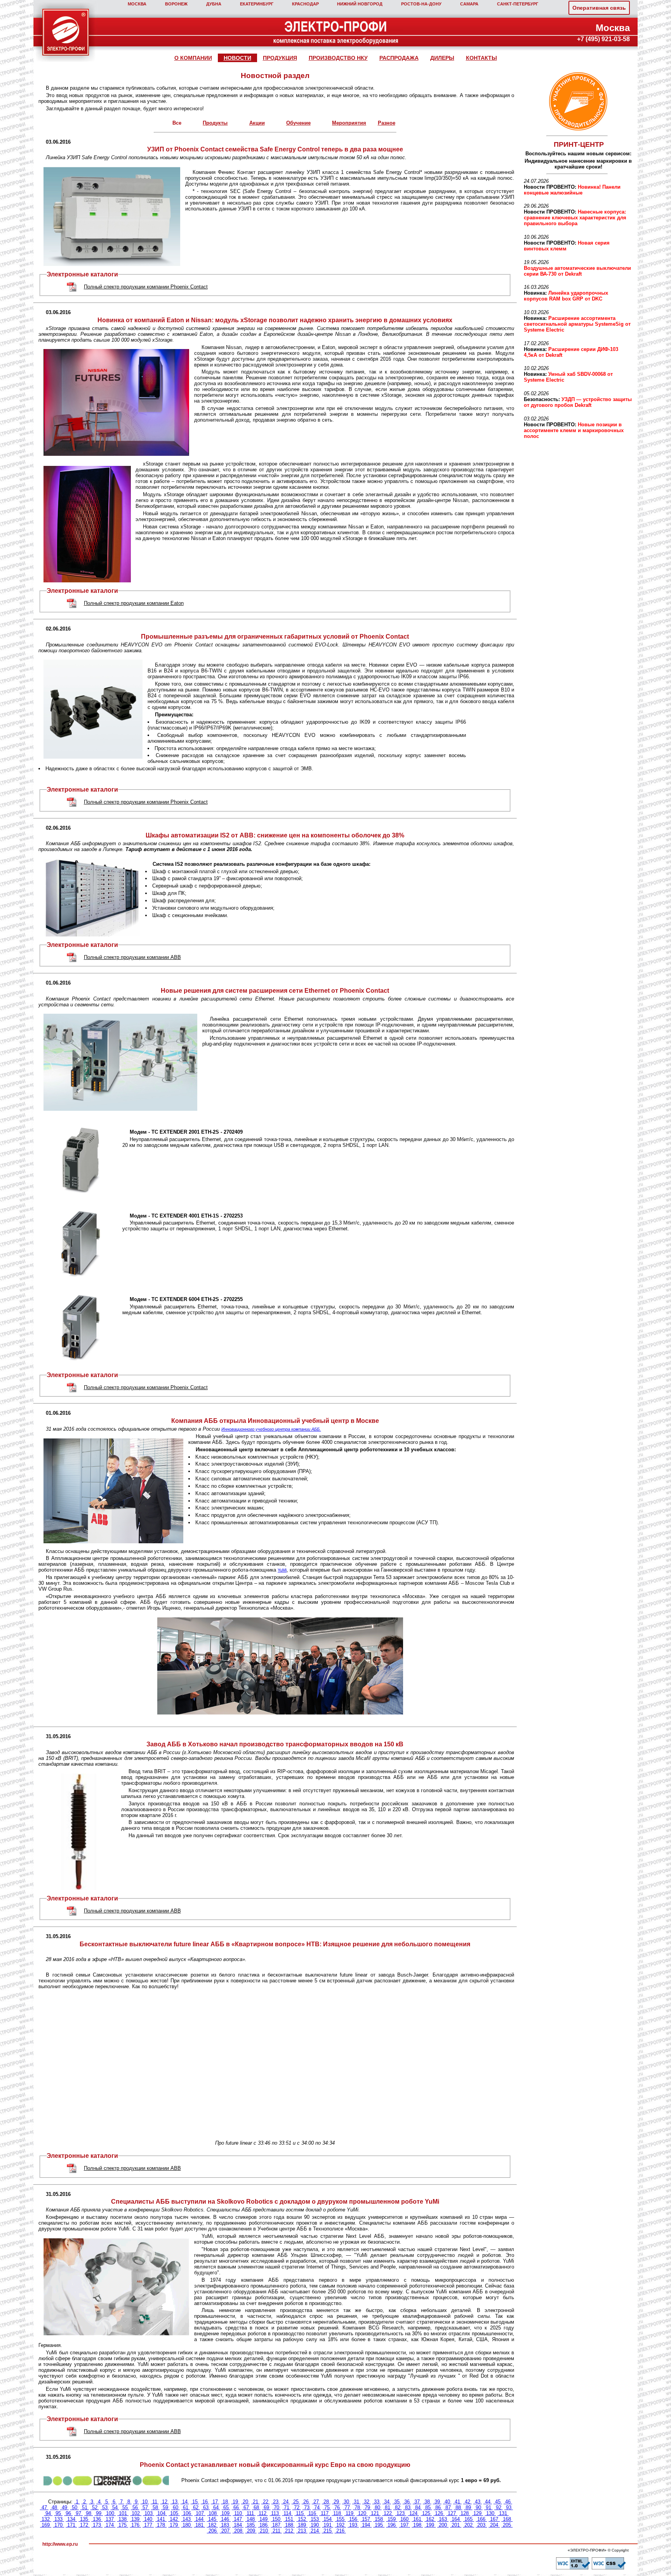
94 (48, 2513)
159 (392, 2519)
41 (457, 2502)
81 (388, 2507)
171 (71, 2525)
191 (328, 2525)
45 (498, 2502)
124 (413, 2513)
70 (276, 2507)
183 (225, 2525)
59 (165, 2507)
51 (85, 2507)
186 (263, 2525)
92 (499, 2507)
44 (488, 2502)
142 (174, 2519)
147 (238, 2519)
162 (430, 2519)
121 (375, 2513)
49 (64, 2507)
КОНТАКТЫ (482, 58)
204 (494, 2525)
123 (401, 2513)
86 (438, 2507)
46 (508, 2502)
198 (417, 2525)
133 (58, 2519)
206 (213, 2531)
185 (251, 2525)
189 (302, 2525)
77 (347, 2507)
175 (123, 2525)
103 (149, 2513)
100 (110, 2513)
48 (54, 2507)
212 (289, 2531)
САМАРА (469, 4)
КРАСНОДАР (305, 4)
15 (195, 2502)
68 (256, 2507)
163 (443, 2519)
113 (275, 2513)
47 (44, 2507)
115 (300, 2513)
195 (379, 2525)
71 (287, 2507)
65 (226, 2507)
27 (316, 2502)
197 (404, 2525)
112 (262, 2513)
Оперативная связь (599, 8)
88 (458, 2507)
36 (407, 2502)
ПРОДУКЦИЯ (280, 58)
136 (97, 2519)
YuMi (282, 1570)
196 (392, 2525)
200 (443, 2525)
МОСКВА (137, 4)
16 (205, 2502)
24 (286, 2502)
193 (353, 2525)
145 (212, 2519)
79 (367, 2507)
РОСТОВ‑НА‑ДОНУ (421, 4)
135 (84, 2519)
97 (78, 2513)
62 (196, 2507)
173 (97, 2525)
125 (426, 2513)
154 (328, 2519)
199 (430, 2525)
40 (447, 2502)
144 (199, 2519)
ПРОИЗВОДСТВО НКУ (338, 58)
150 (276, 2519)
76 (337, 2507)
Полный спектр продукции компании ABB (132, 957)
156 (353, 2519)
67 (246, 2507)
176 (135, 2525)
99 (99, 2513)
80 (377, 2507)
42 (468, 2502)
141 (161, 2519)
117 (325, 2513)
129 (477, 2513)
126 (439, 2513)
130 (490, 2513)
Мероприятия (349, 123)
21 (256, 2502)
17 (215, 2502)
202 (468, 2525)
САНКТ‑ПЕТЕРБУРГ (518, 4)
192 (340, 2525)
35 (397, 2502)
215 (328, 2531)
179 (174, 2525)
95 (58, 2513)
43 (478, 2502)
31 (356, 2502)
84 (418, 2507)
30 (346, 2502)
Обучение (298, 123)
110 (238, 2513)
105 (174, 2513)
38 (427, 2502)
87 (448, 2507)
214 (315, 2531)
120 (362, 2513)
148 (251, 2519)
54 (115, 2507)
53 (105, 2507)
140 (148, 2519)
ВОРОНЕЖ (176, 4)
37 (417, 2502)
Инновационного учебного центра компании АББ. (271, 1429)
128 (465, 2513)
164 (456, 2519)
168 (507, 2519)
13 (175, 2502)
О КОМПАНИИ (193, 58)
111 (250, 2513)
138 (123, 2519)
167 (494, 2519)
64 (216, 2507)
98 (89, 2513)
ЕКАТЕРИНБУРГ (257, 4)
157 (366, 2519)
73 (307, 2507)
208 (238, 2531)
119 (349, 2513)
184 (238, 2525)
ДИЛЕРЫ (442, 58)
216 (340, 2531)
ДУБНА (214, 4)
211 (276, 2531)
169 (46, 2525)
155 (340, 2519)
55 (125, 2507)
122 (388, 2513)
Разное (387, 123)
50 (75, 2507)
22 (266, 2502)
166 (481, 2519)
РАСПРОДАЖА (399, 58)
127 (452, 2513)
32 (367, 2502)
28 (326, 2502)
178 (161, 2525)
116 (312, 2513)
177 (148, 2525)
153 (315, 2519)
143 (187, 2519)
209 (251, 2531)
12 (165, 2502)
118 (337, 2513)
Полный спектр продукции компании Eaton (134, 603)
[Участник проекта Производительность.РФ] (577, 102)
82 (398, 2507)
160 (404, 2519)
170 (58, 2525)
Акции (257, 123)
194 (366, 2525)
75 (327, 2507)
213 (302, 2531)
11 (155, 2502)
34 (387, 2502)
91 (488, 2507)
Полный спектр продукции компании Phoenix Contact (146, 287)
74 (317, 2507)
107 (200, 2513)
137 (110, 2519)
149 (263, 2519)
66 (236, 2507)
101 (123, 2513)
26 (306, 2502)
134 (71, 2519)
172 (84, 2525)
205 (507, 2525)
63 (206, 2507)
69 (266, 2507)
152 (302, 2519)
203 (481, 2525)
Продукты (215, 123)
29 (336, 2502)
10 (145, 2502)
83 (408, 2507)
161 (417, 2519)
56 (135, 2507)
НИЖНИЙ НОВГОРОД (360, 4)
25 (296, 2502)
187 (276, 2525)
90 (478, 2507)
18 (225, 2502)
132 (46, 2519)
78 (357, 2507)
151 (289, 2519)
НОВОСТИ (237, 58)
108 (213, 2513)
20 (245, 2502)
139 (135, 2519)
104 (161, 2513)
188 (289, 2525)
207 (225, 2531)
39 (437, 2502)
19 (235, 2502)
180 (187, 2525)
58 (155, 2507)
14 (185, 2502)
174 (110, 2525)
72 (297, 2507)
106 (187, 2513)
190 (315, 2525)
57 (145, 2507)
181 (199, 2525)
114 (287, 2513)
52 (95, 2507)
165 (468, 2519)
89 (468, 2507)
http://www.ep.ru (60, 2544)
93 (509, 2507)
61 (186, 2507)
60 (176, 2507)
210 (264, 2531)
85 (428, 2507)
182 (212, 2525)
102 (136, 2513)
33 (377, 2502)
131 (503, 2513)
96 (68, 2513)
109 (225, 2513)
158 (379, 2519)
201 (456, 2525)
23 (276, 2502)
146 (225, 2519)
